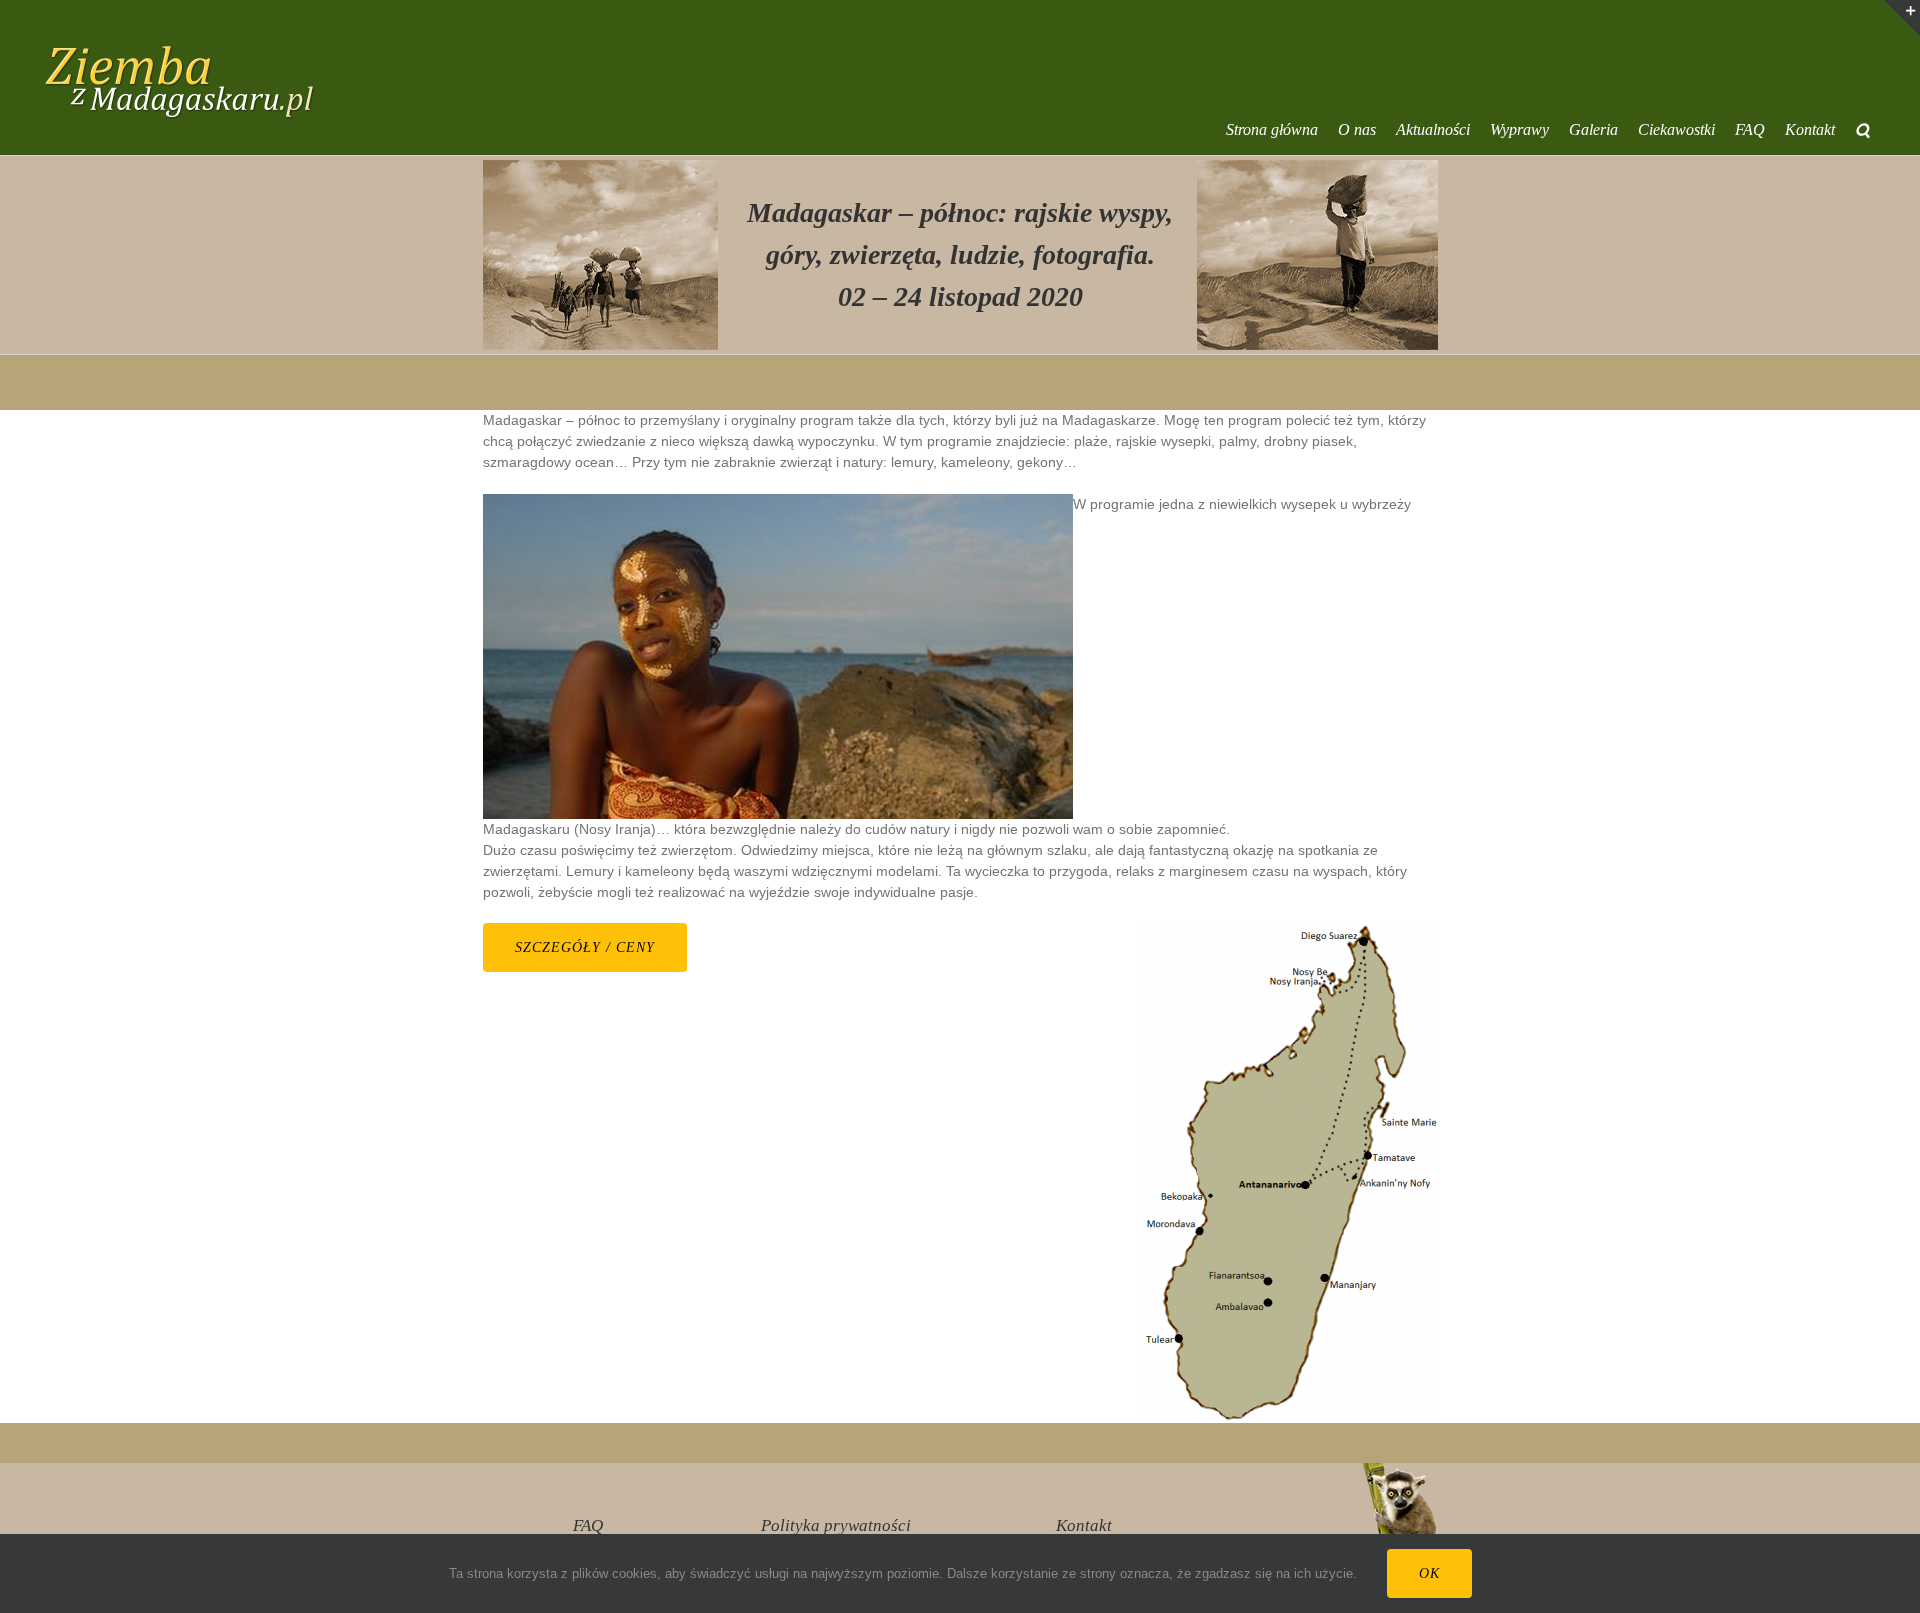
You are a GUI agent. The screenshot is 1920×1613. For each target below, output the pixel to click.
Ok (1429, 1573)
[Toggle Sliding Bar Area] (1902, 18)
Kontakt (1084, 1525)
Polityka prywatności (836, 1525)
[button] (1862, 130)
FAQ (588, 1525)
